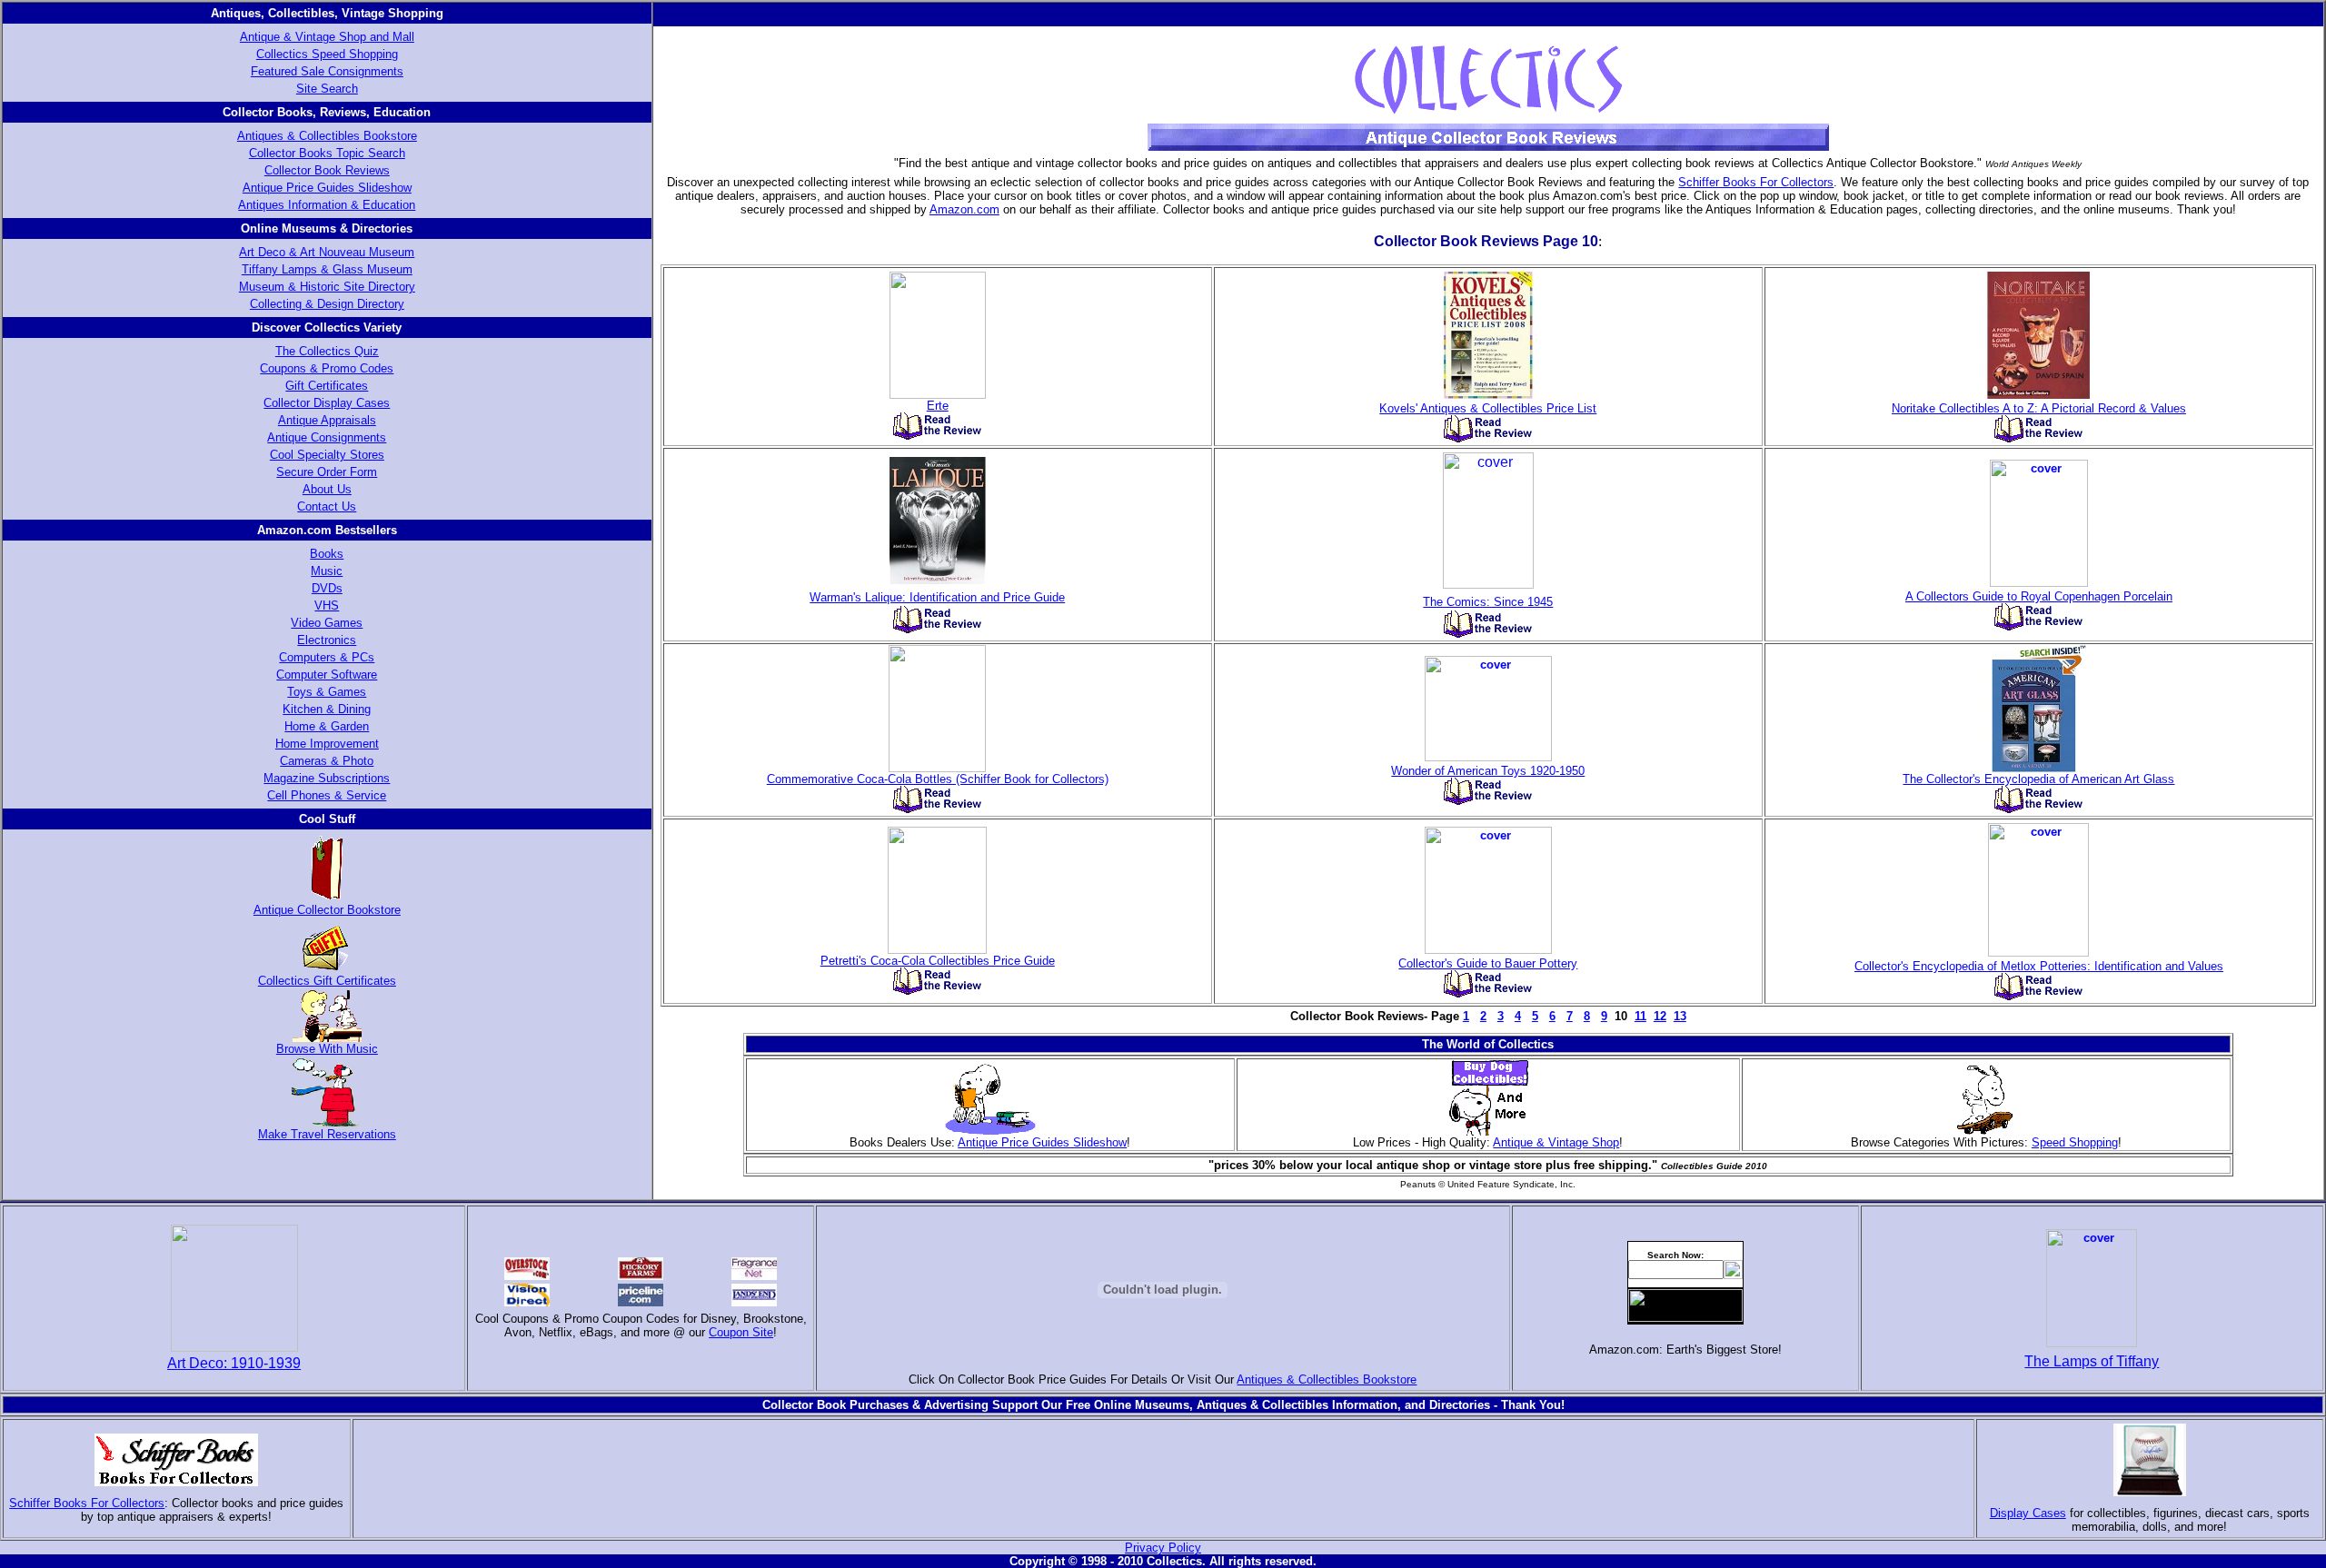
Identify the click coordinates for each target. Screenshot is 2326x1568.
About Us (327, 489)
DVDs (327, 588)
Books (327, 554)
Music (327, 571)
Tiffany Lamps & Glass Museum (327, 269)
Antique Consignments (327, 437)
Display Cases (2028, 1513)
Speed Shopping (2075, 1142)
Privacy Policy (1163, 1548)
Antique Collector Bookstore (327, 910)
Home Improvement (327, 744)
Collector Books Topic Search (327, 153)
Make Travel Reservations (327, 1134)
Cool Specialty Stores (327, 455)
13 (1680, 1016)
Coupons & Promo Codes (327, 368)
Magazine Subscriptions (327, 778)
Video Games (327, 623)
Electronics (327, 640)
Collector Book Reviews (327, 170)
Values (2168, 408)
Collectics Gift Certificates (327, 981)
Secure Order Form (327, 472)
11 (1640, 1016)
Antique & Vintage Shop (1556, 1142)
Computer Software (327, 675)
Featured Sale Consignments (327, 71)
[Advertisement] (1163, 1479)
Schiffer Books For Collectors (1756, 182)
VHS (327, 605)
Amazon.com (964, 209)
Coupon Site (741, 1332)
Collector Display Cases (327, 403)
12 (1660, 1016)
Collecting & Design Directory (327, 304)
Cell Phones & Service (327, 795)
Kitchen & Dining (327, 709)
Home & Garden (327, 726)
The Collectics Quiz (327, 351)
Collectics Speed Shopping (327, 54)
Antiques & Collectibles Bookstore (327, 136)
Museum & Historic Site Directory (327, 287)
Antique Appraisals (327, 420)
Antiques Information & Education (327, 205)
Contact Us (327, 506)
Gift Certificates (327, 386)
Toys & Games (327, 692)
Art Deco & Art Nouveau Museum (327, 252)
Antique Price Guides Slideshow (327, 188)
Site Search (327, 89)
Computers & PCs (327, 657)
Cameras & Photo (327, 761)
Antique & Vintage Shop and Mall (327, 37)
